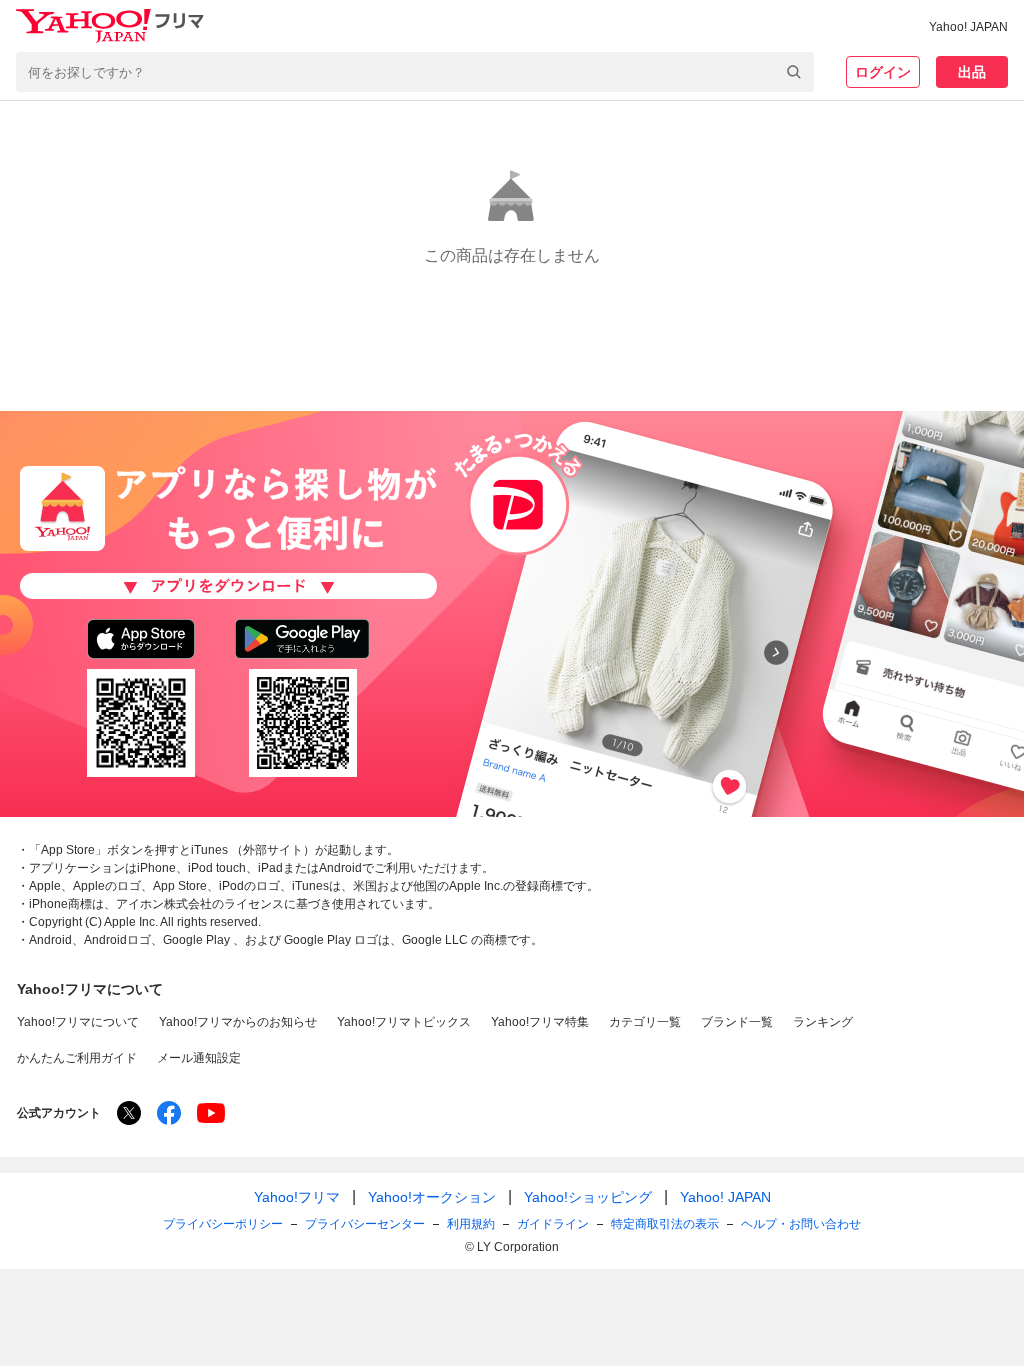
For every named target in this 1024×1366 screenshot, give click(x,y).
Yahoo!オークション (432, 1197)
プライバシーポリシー (223, 1224)
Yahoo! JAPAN (968, 27)
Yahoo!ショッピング (588, 1197)
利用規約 (471, 1224)
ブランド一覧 (737, 1022)
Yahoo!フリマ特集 (540, 1022)
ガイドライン (553, 1224)
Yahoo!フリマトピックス (404, 1022)
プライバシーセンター (365, 1224)
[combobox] (415, 72)
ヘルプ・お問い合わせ (801, 1224)
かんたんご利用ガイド (77, 1058)
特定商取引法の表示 (665, 1224)
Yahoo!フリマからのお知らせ (238, 1022)
